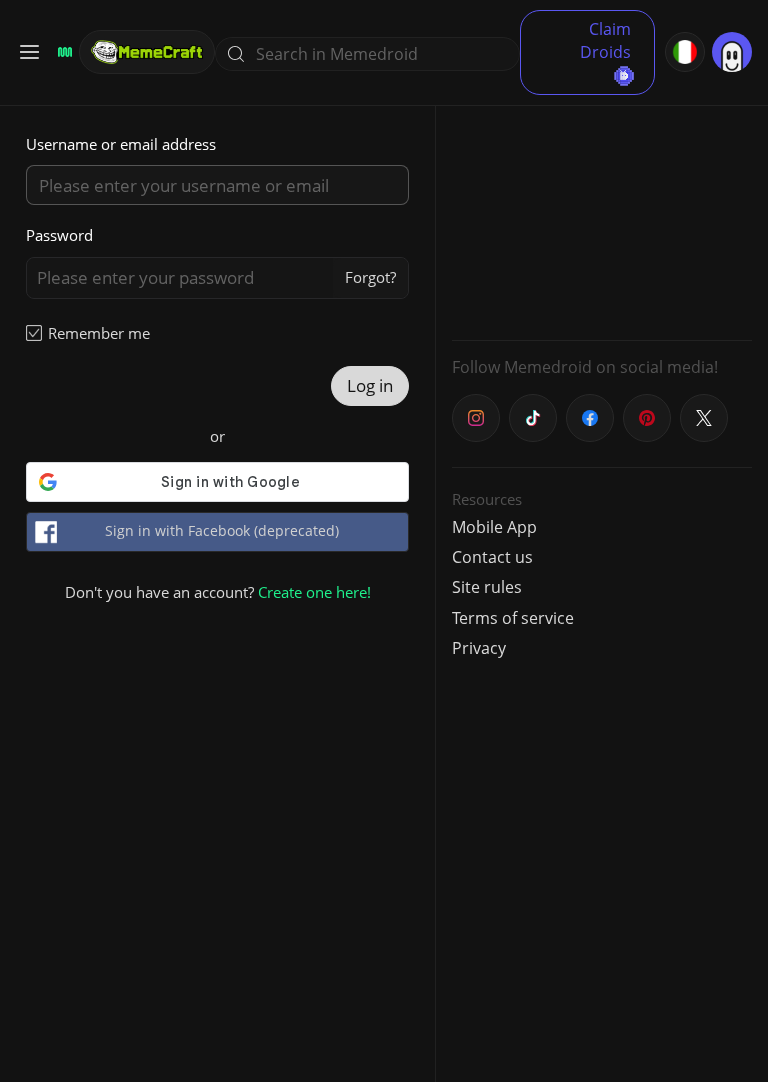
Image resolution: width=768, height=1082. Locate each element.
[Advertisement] (602, 200)
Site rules (487, 587)
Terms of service (513, 618)
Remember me (99, 333)
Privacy (479, 648)
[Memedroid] (62, 52)
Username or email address (121, 144)
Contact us (492, 557)
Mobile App (494, 527)
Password (59, 235)
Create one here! (314, 592)
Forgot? (370, 277)
